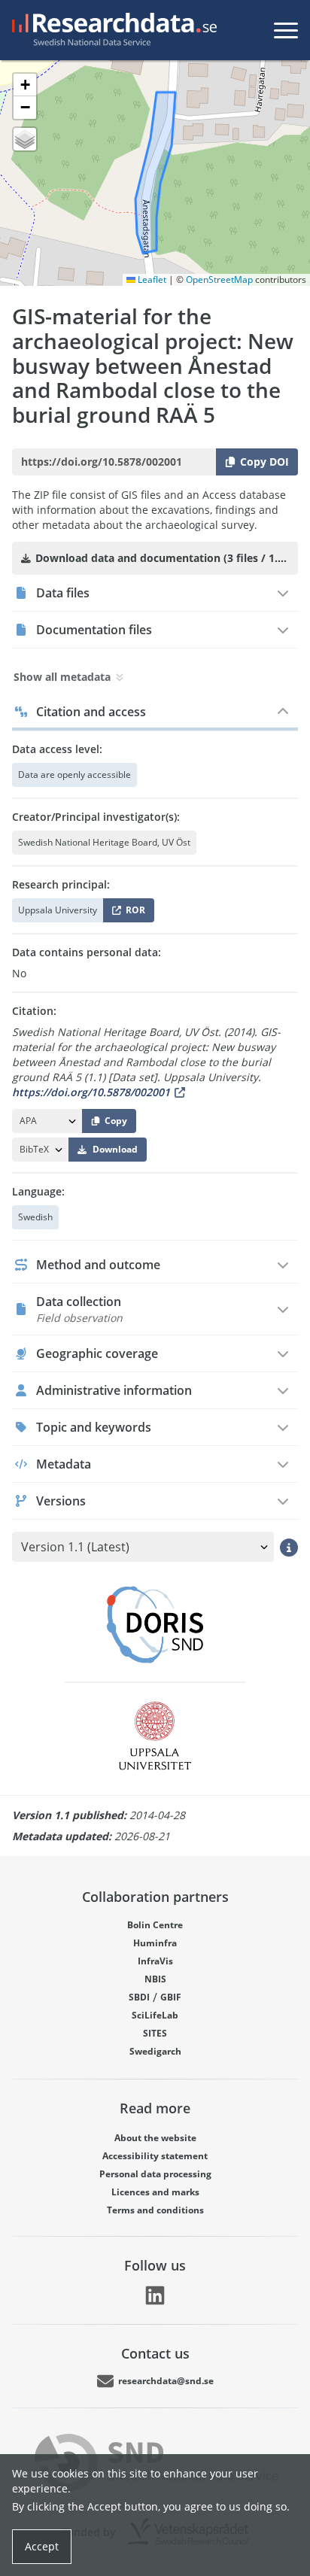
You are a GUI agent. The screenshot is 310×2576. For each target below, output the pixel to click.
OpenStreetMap (219, 279)
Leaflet (151, 279)
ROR (133, 913)
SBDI (139, 1997)
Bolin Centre (155, 1925)
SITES (155, 2033)
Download (115, 1149)
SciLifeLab (155, 2015)
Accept (42, 2546)
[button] (25, 85)
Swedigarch (155, 2051)
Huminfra (155, 1943)
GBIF (171, 1997)
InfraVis (155, 1961)
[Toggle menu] (286, 30)
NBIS (155, 1979)
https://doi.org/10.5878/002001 (91, 1092)
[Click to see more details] (289, 1547)
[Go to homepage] (111, 30)
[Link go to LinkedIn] (155, 2295)
